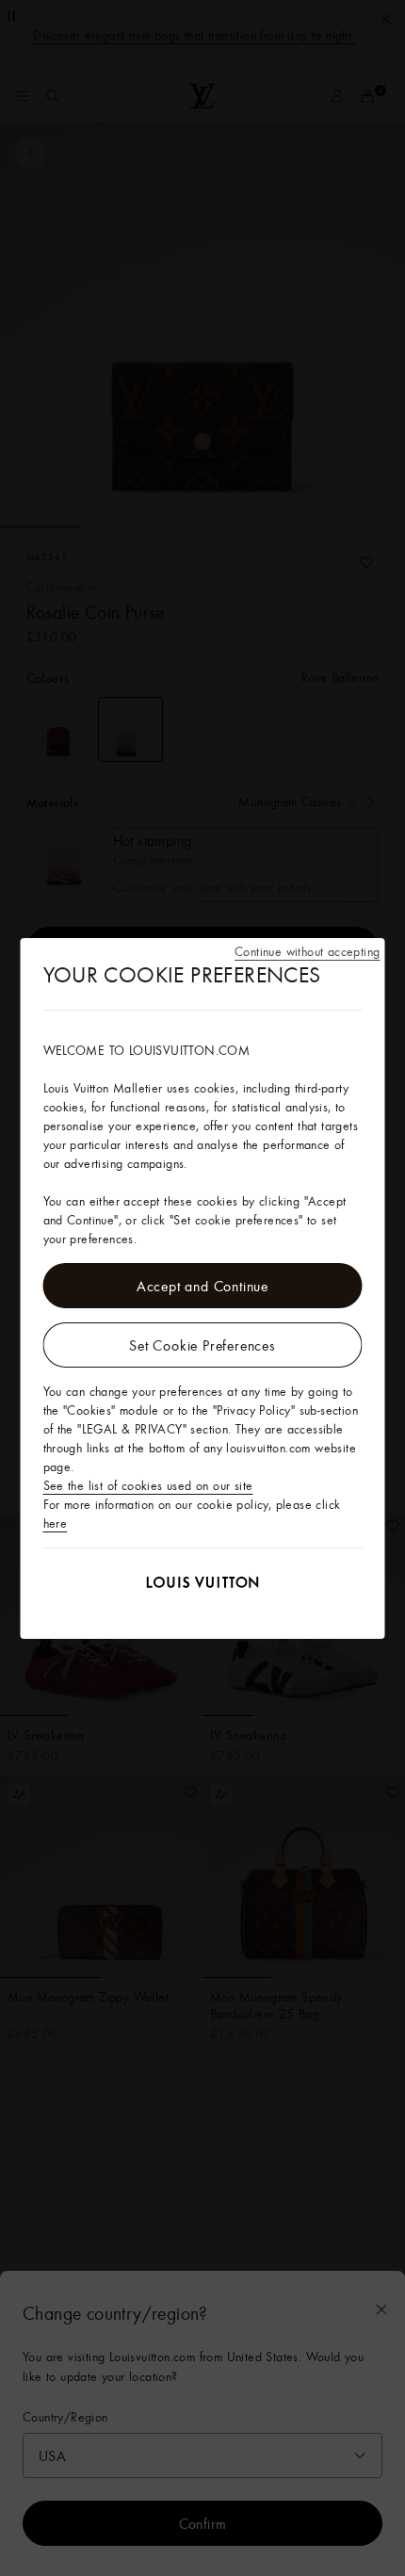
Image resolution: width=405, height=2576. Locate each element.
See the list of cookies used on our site (148, 1485)
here (56, 1523)
